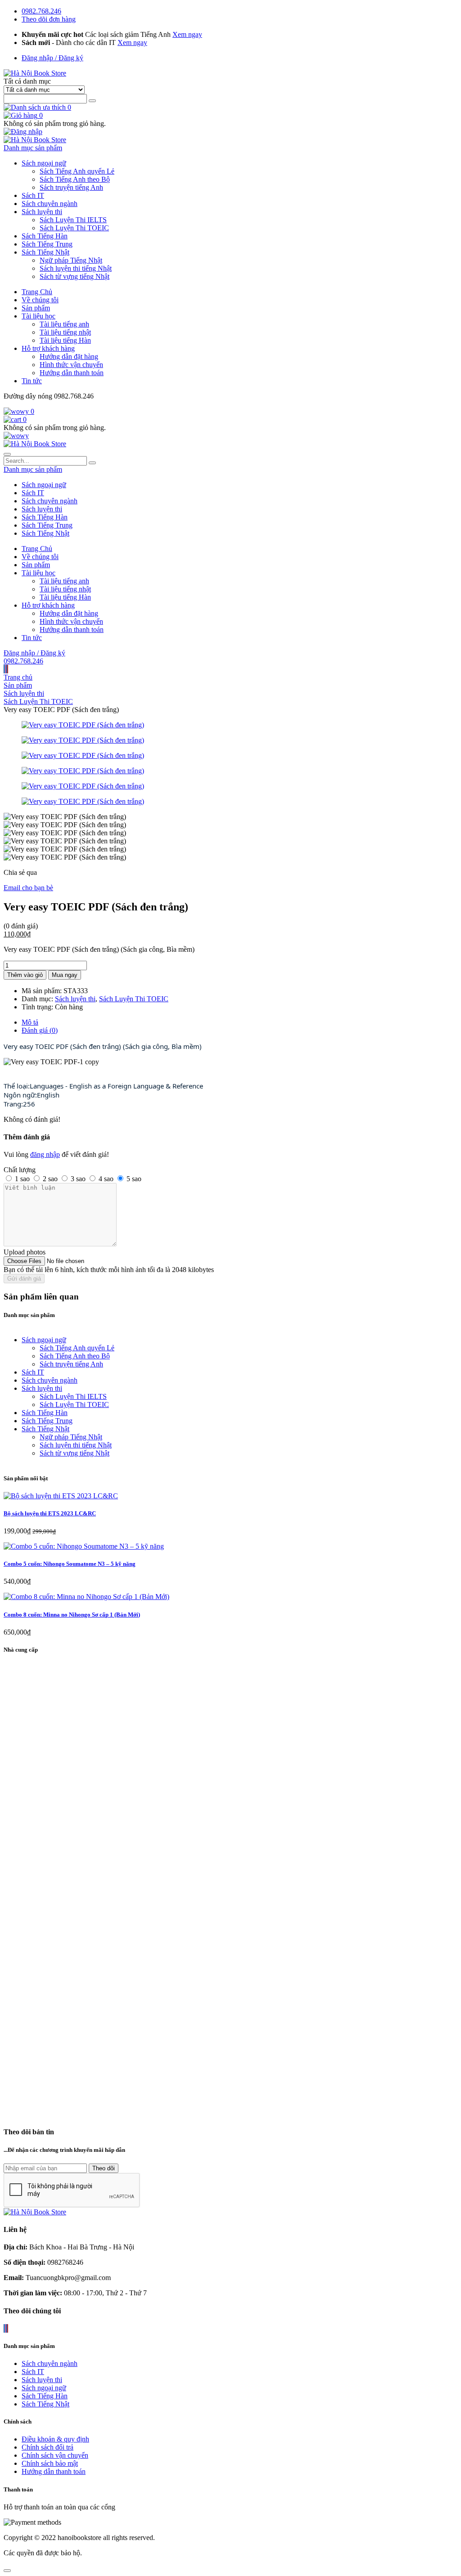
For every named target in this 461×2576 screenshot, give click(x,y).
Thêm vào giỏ (25, 975)
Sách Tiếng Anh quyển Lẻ (77, 171)
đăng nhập (45, 1154)
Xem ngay (187, 34)
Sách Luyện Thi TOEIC (74, 228)
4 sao (106, 1179)
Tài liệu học (38, 316)
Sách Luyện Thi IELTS (73, 220)
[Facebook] (4, 669)
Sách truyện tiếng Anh (71, 187)
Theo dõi (104, 2168)
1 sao (22, 1179)
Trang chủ (18, 677)
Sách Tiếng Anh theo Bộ (75, 179)
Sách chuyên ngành (50, 204)
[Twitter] (5, 669)
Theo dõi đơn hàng (49, 19)
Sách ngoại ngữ (44, 163)
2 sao (50, 1179)
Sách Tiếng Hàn (45, 236)
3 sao (78, 1179)
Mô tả (30, 1022)
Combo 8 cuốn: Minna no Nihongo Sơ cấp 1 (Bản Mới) (72, 1615)
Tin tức (32, 381)
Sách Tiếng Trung (47, 244)
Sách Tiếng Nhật (45, 252)
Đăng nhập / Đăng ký (52, 58)
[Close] (7, 2571)
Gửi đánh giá (24, 1279)
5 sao (134, 1179)
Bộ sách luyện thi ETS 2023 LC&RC (50, 1513)
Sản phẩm (36, 308)
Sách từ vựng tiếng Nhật (75, 276)
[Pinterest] (8, 669)
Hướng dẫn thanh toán (72, 373)
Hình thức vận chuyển (71, 365)
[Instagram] (6, 669)
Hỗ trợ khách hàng (48, 348)
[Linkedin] (7, 669)
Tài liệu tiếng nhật (65, 332)
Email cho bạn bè (28, 888)
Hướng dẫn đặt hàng (69, 356)
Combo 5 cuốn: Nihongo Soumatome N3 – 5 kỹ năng (70, 1564)
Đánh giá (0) (40, 1030)
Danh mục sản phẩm (33, 148)
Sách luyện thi (42, 212)
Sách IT (33, 195)
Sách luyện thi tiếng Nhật (76, 268)
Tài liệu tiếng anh (64, 324)
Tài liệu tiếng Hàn (65, 340)
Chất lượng (20, 1170)
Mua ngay (65, 975)
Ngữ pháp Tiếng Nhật (71, 260)
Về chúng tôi (40, 300)
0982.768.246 (41, 11)
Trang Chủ (37, 292)
